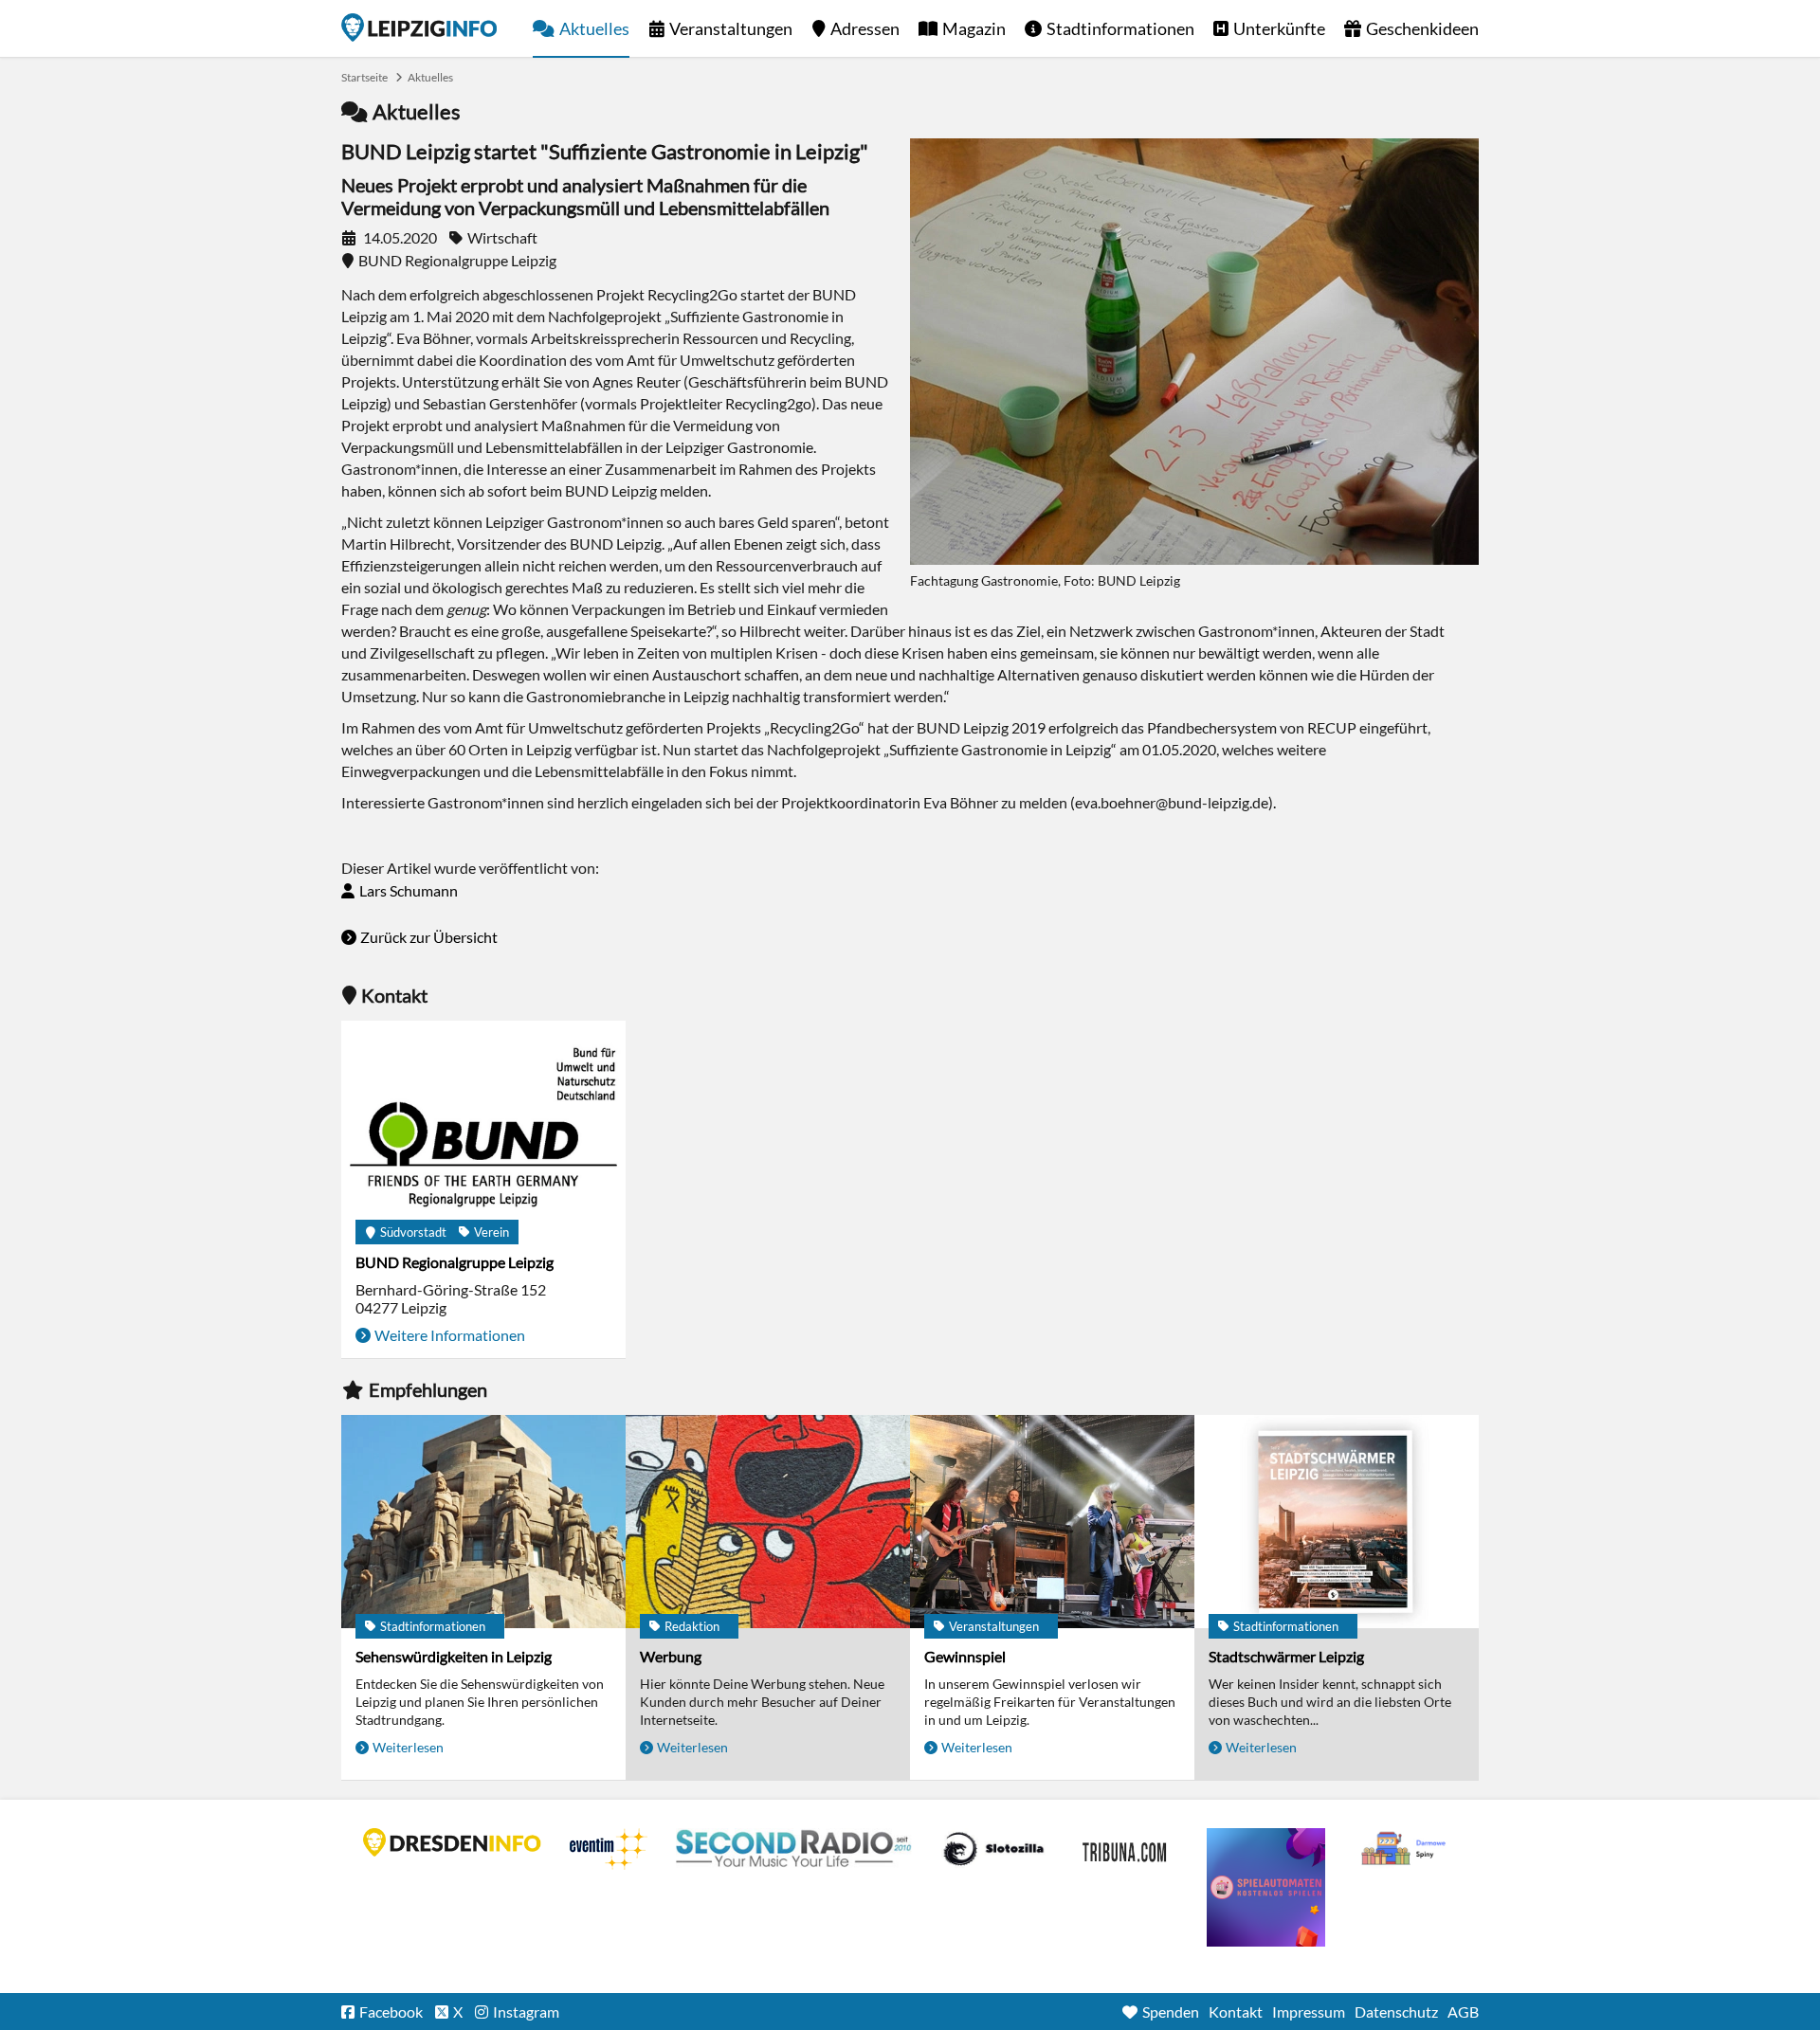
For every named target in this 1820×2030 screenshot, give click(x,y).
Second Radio (794, 1849)
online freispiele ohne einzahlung (1266, 1887)
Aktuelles (594, 28)
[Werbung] (768, 1522)
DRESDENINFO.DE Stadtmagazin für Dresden (452, 1842)
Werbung (671, 1656)
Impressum (1309, 2012)
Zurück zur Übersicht (429, 937)
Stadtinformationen (1120, 28)
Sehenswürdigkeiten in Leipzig (454, 1656)
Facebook (391, 2012)
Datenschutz (1396, 2012)
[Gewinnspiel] (1052, 1522)
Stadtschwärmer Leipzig (1286, 1656)
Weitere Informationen (450, 1335)
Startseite (419, 27)
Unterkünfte (1279, 28)
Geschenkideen (1422, 28)
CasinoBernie (1126, 1849)
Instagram (526, 2012)
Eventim (609, 1849)
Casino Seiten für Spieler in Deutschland (993, 1849)
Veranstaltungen (731, 28)
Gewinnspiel (965, 1656)
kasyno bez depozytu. (1406, 1849)
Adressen (865, 28)
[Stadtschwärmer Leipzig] (1337, 1522)
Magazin (974, 28)
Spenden (1171, 2012)
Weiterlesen (408, 1747)
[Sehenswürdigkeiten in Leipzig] (483, 1522)
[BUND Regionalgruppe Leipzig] (483, 1127)
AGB (1463, 2012)
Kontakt (1236, 2012)
